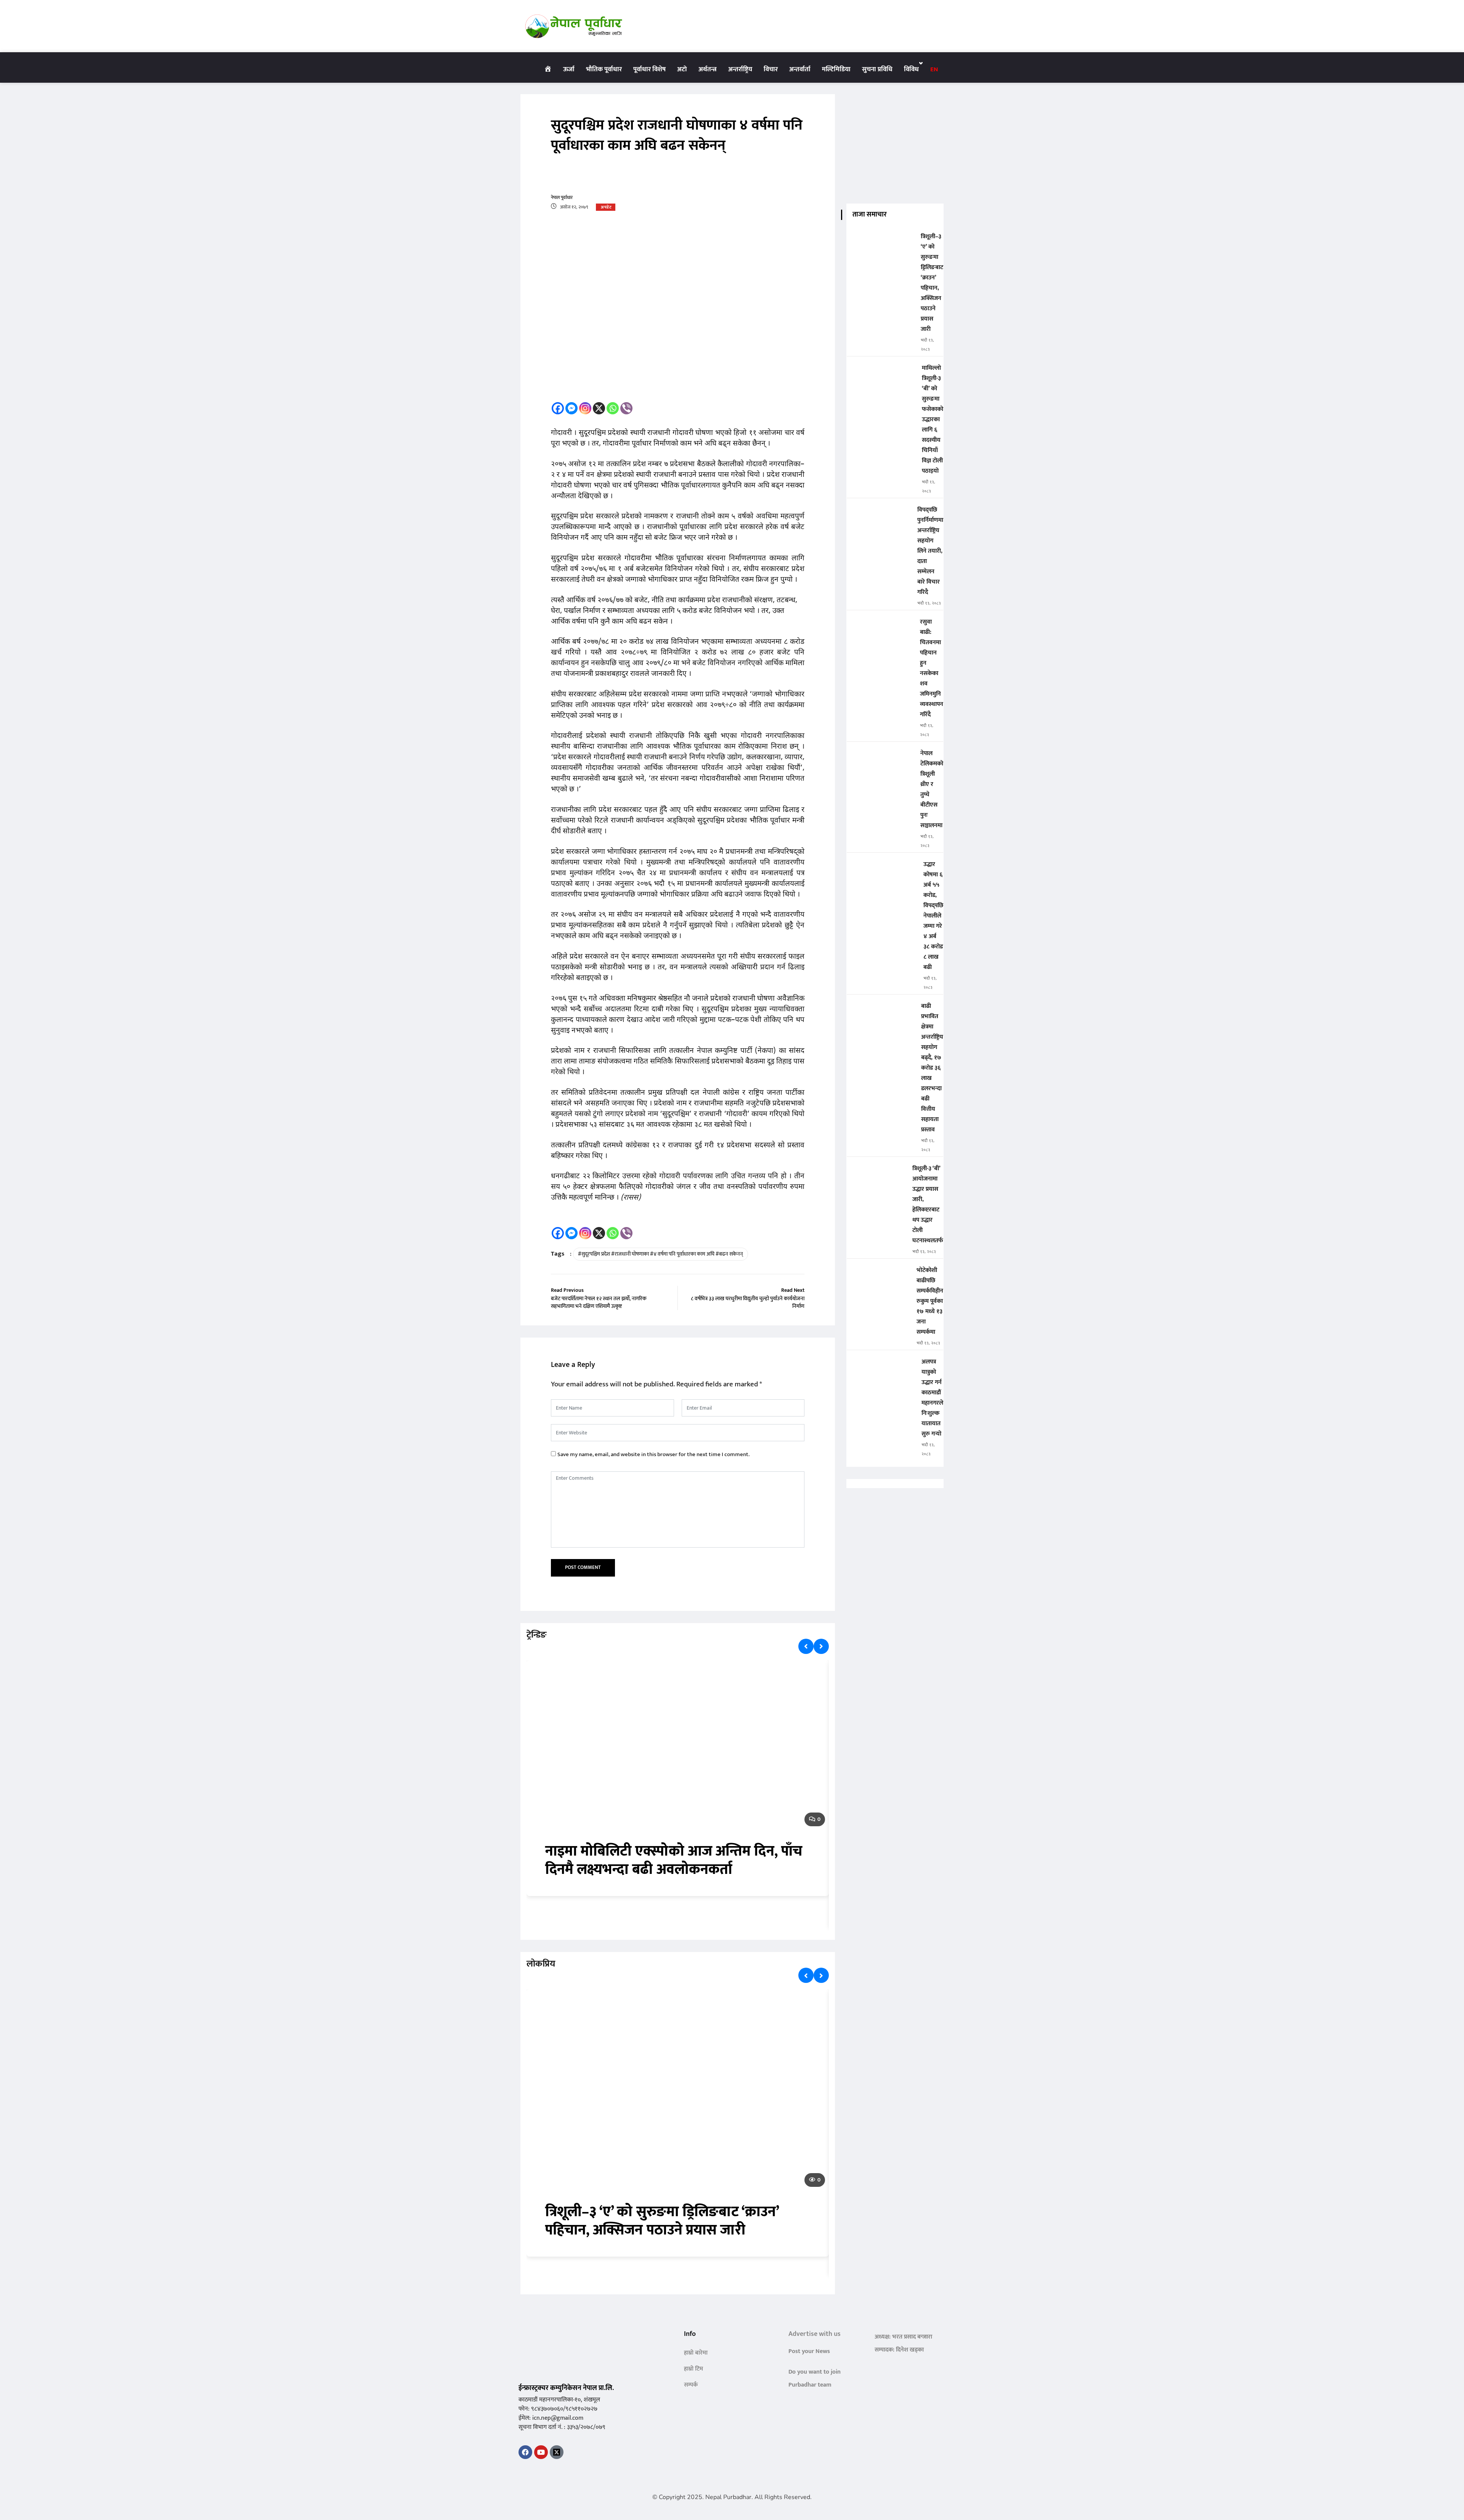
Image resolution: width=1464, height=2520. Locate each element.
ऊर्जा (569, 69)
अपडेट (606, 207)
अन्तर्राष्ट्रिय (740, 69)
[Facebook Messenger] (571, 408)
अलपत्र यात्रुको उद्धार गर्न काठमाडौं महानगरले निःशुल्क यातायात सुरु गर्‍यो (932, 1398)
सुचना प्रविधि (877, 69)
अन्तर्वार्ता (800, 69)
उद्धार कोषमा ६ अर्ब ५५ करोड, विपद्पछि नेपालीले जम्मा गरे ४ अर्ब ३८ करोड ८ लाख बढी (933, 916)
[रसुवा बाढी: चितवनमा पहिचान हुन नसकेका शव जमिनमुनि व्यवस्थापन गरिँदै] (880, 627)
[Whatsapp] (613, 408)
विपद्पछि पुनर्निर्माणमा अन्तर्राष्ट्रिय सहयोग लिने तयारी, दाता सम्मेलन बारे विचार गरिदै (930, 551)
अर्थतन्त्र (708, 69)
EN (934, 69)
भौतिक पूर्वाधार (604, 69)
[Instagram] (585, 408)
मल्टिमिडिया (836, 69)
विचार (771, 69)
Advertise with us (815, 2334)
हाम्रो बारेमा (696, 2353)
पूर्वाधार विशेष (649, 69)
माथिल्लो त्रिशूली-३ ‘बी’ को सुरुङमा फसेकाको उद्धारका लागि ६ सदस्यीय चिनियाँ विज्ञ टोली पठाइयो (933, 419)
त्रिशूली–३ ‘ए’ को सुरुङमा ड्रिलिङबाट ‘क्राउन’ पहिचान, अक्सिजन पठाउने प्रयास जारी (662, 2221)
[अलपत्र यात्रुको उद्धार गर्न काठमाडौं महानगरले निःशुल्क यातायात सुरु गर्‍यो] (881, 1367)
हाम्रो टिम (693, 2369)
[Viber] (626, 408)
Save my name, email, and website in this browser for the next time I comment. (653, 1454)
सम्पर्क (691, 2385)
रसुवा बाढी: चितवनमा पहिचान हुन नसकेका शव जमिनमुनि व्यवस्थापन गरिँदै (932, 668)
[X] (599, 408)
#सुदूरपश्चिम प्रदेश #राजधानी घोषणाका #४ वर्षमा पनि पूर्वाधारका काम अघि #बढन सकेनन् (661, 1254)
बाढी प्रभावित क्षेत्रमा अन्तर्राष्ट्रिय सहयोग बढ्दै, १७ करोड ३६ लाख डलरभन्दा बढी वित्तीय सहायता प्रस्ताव (932, 1068)
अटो (682, 69)
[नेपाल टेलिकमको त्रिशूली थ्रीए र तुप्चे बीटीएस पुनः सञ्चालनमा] (880, 759)
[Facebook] (558, 408)
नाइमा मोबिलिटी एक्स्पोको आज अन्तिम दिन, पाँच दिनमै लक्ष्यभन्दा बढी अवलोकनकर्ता (674, 1861)
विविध (911, 69)
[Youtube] (541, 2452)
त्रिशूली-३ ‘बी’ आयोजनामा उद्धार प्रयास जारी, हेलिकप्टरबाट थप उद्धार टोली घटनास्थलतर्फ (928, 1205)
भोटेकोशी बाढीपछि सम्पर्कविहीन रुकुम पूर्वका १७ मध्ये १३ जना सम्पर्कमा (930, 1301)
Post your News (809, 2351)
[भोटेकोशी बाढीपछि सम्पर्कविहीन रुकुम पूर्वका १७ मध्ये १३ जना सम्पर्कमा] (879, 1276)
